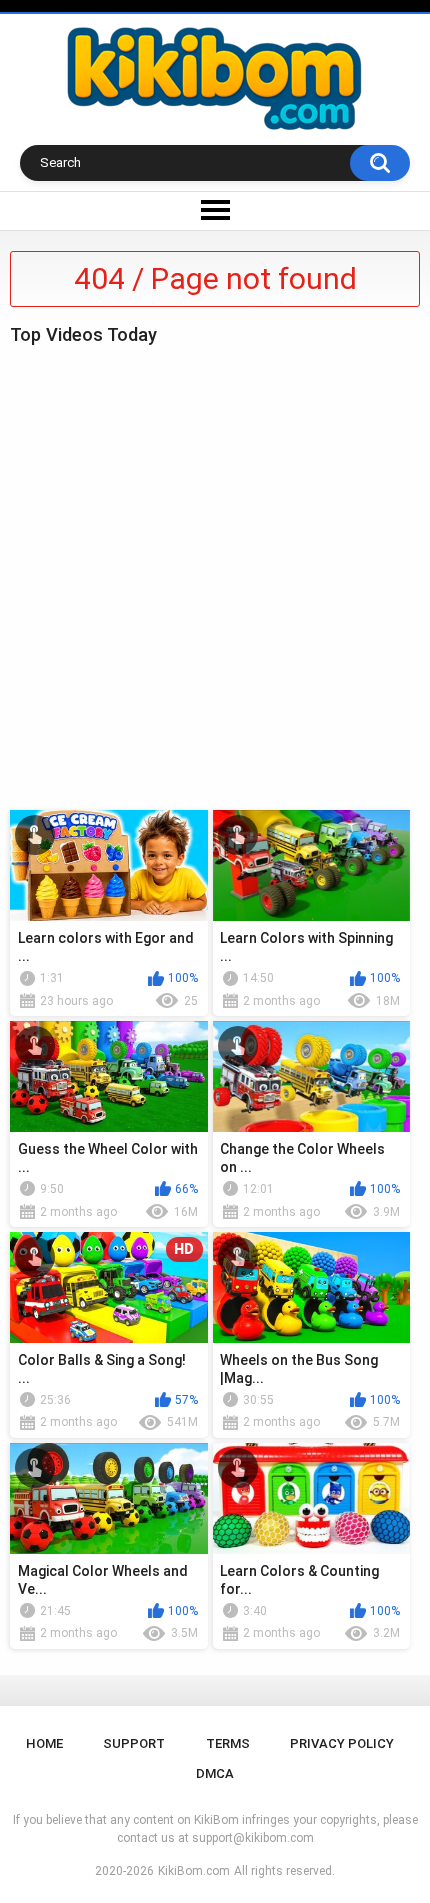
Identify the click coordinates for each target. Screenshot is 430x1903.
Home (44, 1743)
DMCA (215, 1773)
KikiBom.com (194, 1871)
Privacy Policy (342, 1743)
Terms (228, 1743)
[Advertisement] (215, 573)
